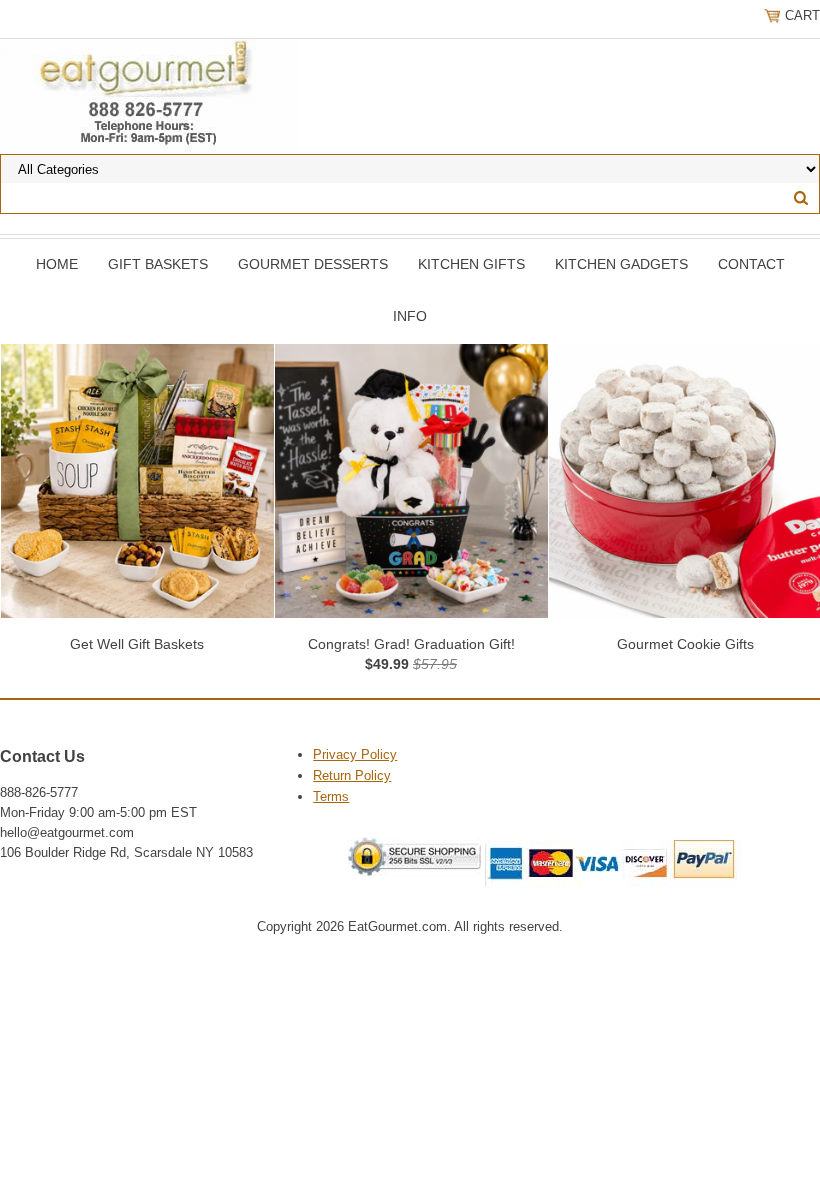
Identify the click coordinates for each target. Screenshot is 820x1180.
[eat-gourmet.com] (149, 95)
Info (410, 316)
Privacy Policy (355, 754)
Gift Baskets (158, 264)
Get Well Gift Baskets (137, 644)
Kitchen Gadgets (621, 264)
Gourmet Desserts (313, 264)
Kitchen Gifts (471, 264)
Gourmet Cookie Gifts (685, 644)
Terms (331, 796)
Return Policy (352, 775)
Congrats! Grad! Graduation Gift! (411, 644)
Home (57, 264)
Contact (751, 264)
